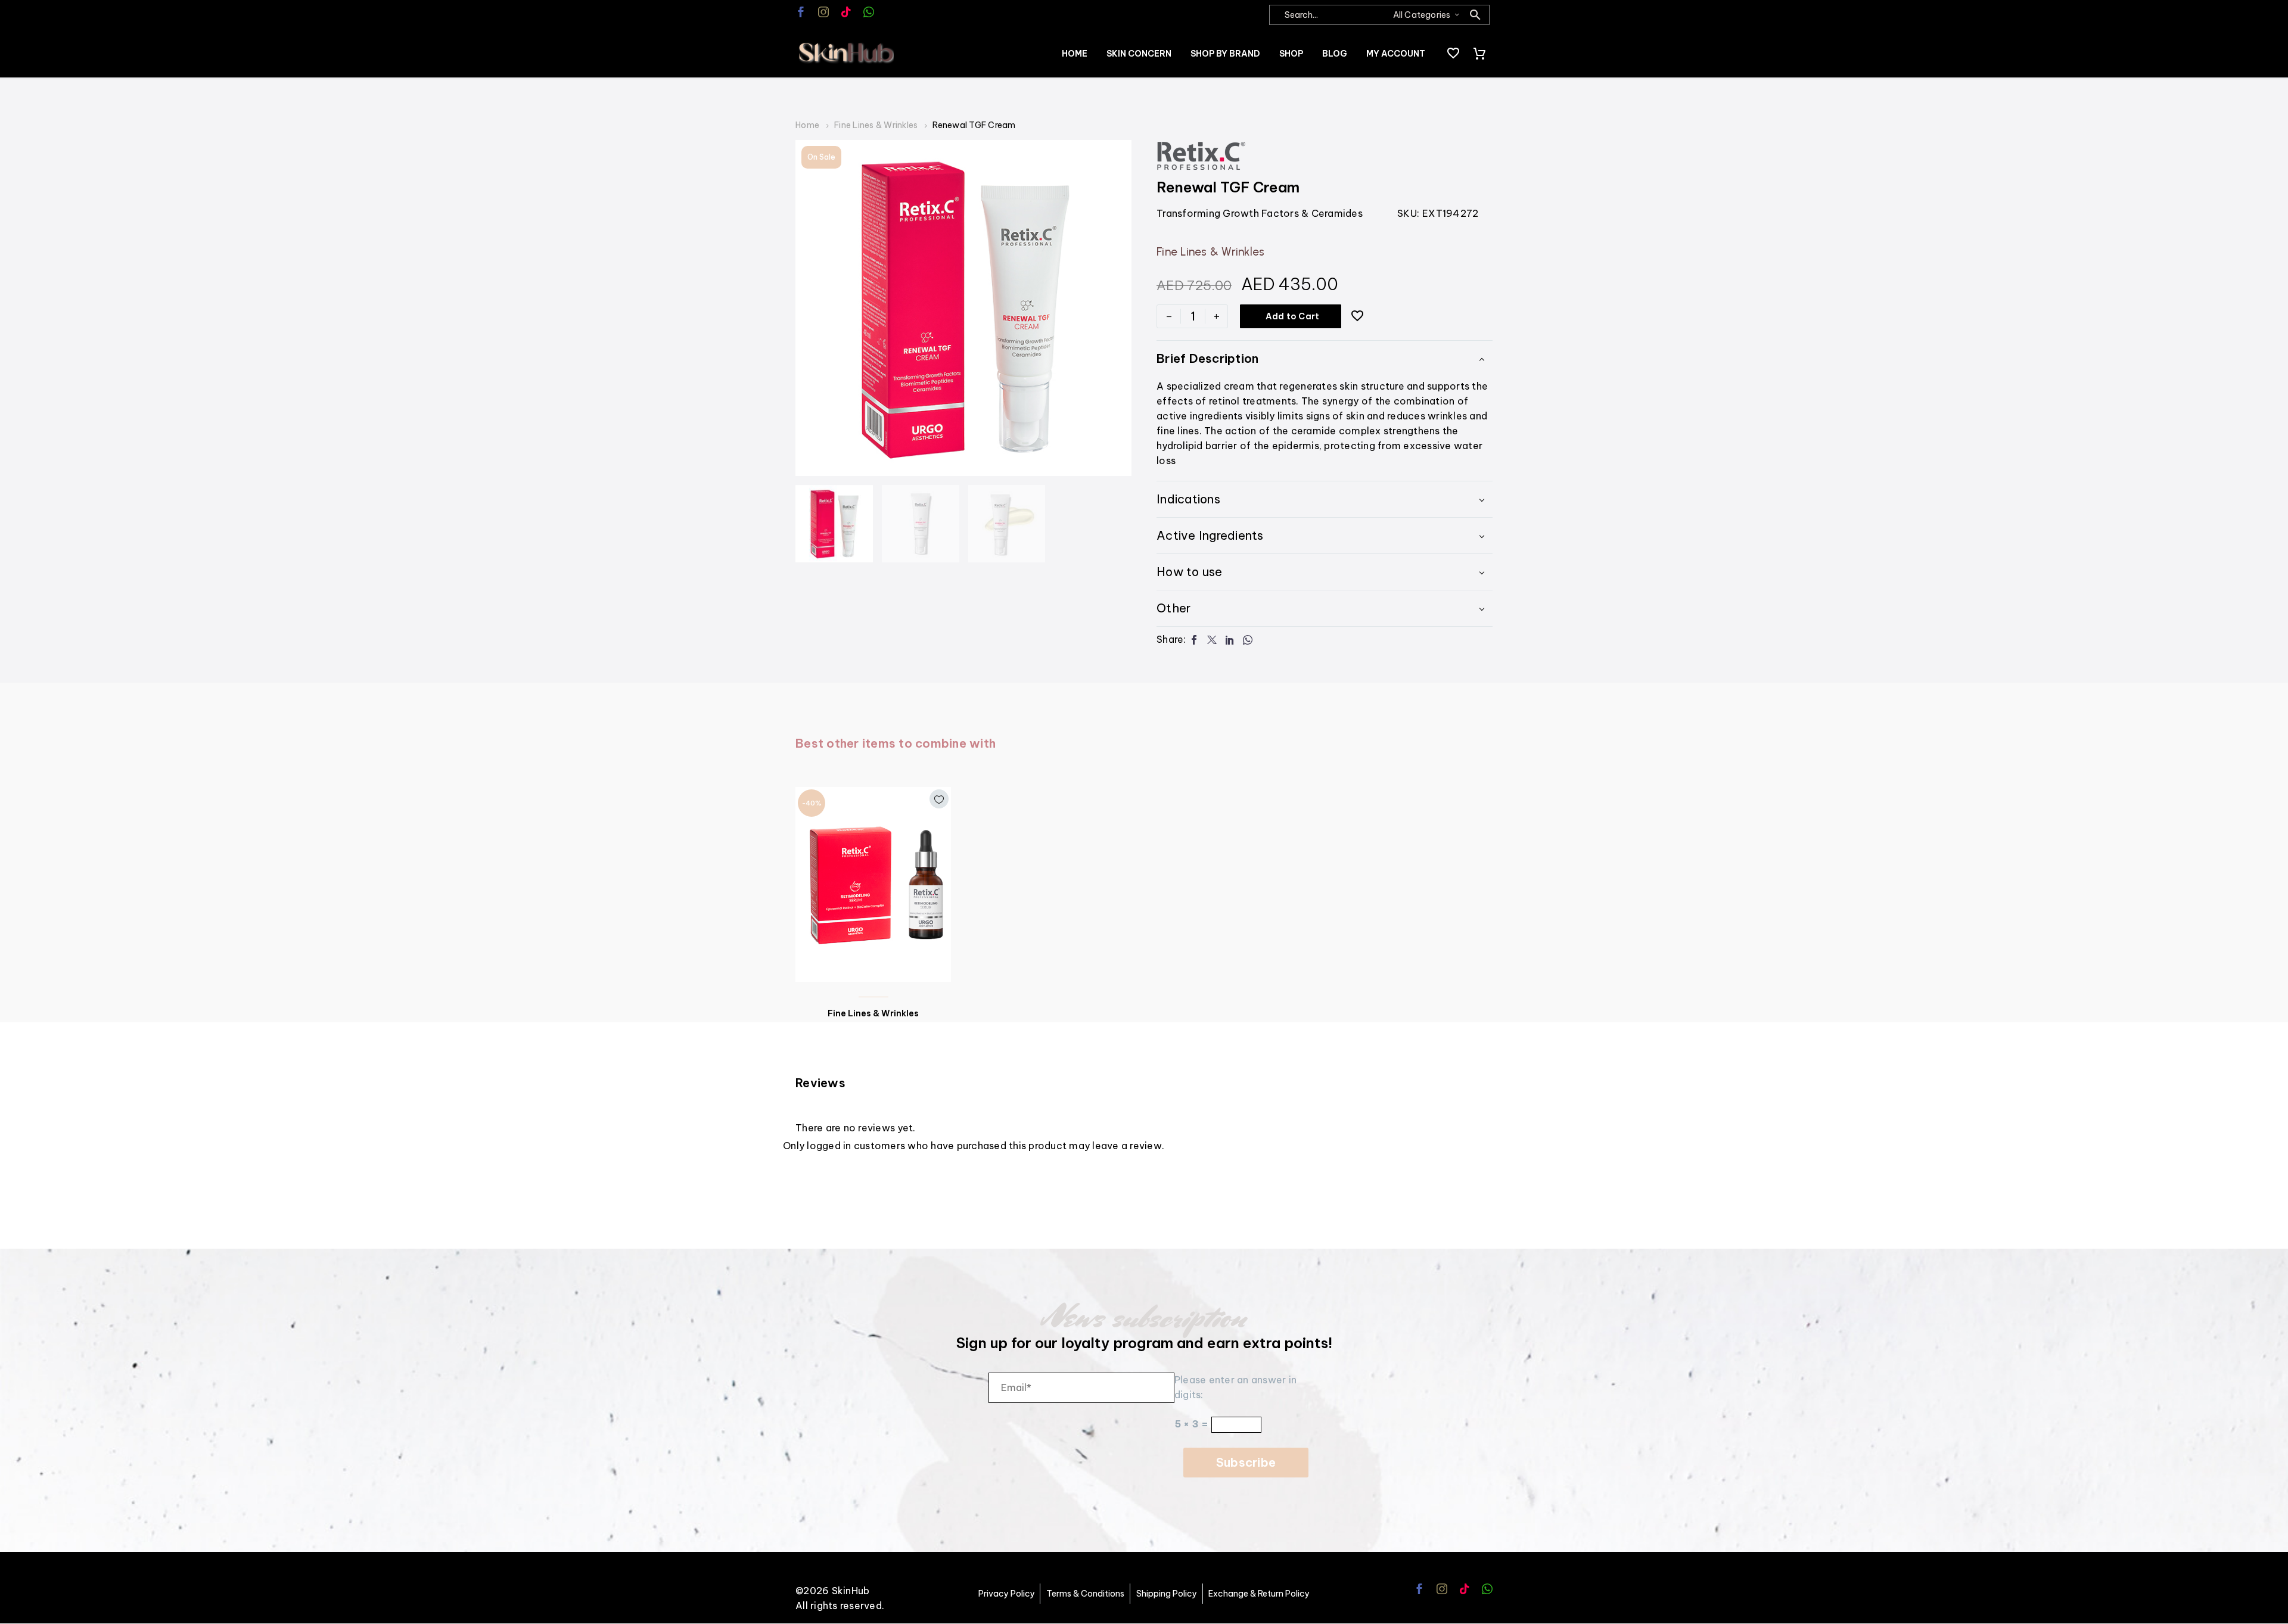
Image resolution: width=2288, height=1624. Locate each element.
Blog (1335, 54)
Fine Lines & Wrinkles (876, 125)
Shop (1291, 54)
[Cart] (1479, 54)
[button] (1475, 15)
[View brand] (1201, 155)
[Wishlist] (1453, 54)
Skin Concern (1139, 54)
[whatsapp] (869, 12)
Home (1075, 54)
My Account (1396, 54)
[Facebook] (1194, 640)
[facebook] (801, 12)
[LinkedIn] (1230, 640)
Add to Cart (1293, 316)
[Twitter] (1212, 640)
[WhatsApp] (1248, 640)
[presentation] (810, 308)
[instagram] (823, 12)
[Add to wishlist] (1357, 316)
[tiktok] (846, 12)
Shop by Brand (1225, 54)
